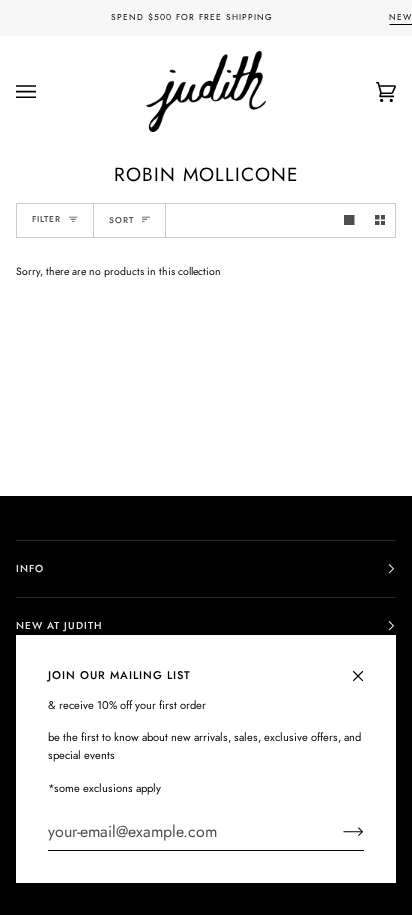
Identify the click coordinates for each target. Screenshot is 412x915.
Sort (121, 220)
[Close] (366, 667)
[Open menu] (46, 91)
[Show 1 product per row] (349, 220)
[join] (337, 832)
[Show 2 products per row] (380, 220)
